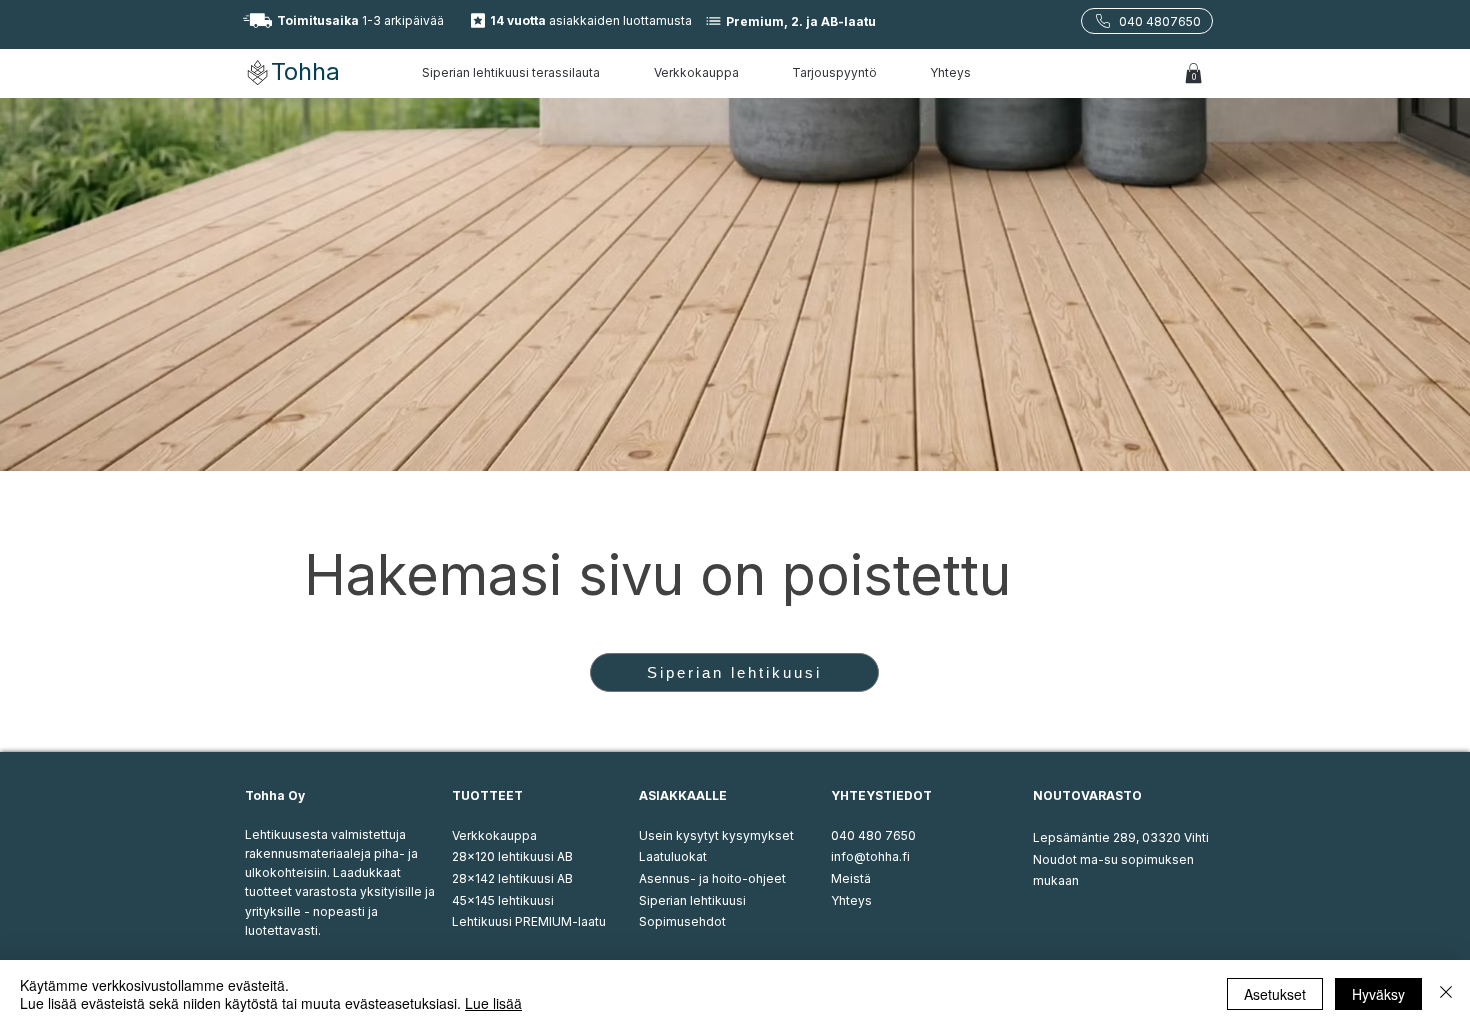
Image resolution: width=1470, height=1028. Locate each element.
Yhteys (851, 900)
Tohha (305, 71)
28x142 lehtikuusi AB (512, 878)
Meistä (851, 878)
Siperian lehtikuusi (692, 900)
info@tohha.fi (870, 856)
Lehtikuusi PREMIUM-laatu (529, 921)
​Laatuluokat (673, 856)
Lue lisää (493, 1003)
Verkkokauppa (494, 835)
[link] (1193, 73)
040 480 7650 (873, 835)
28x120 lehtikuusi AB (512, 856)
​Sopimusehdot (682, 921)
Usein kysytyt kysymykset (716, 835)
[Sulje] (1446, 994)
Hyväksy (1378, 994)
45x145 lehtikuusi (503, 900)
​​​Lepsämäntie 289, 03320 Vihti (1121, 837)
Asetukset (1275, 994)
